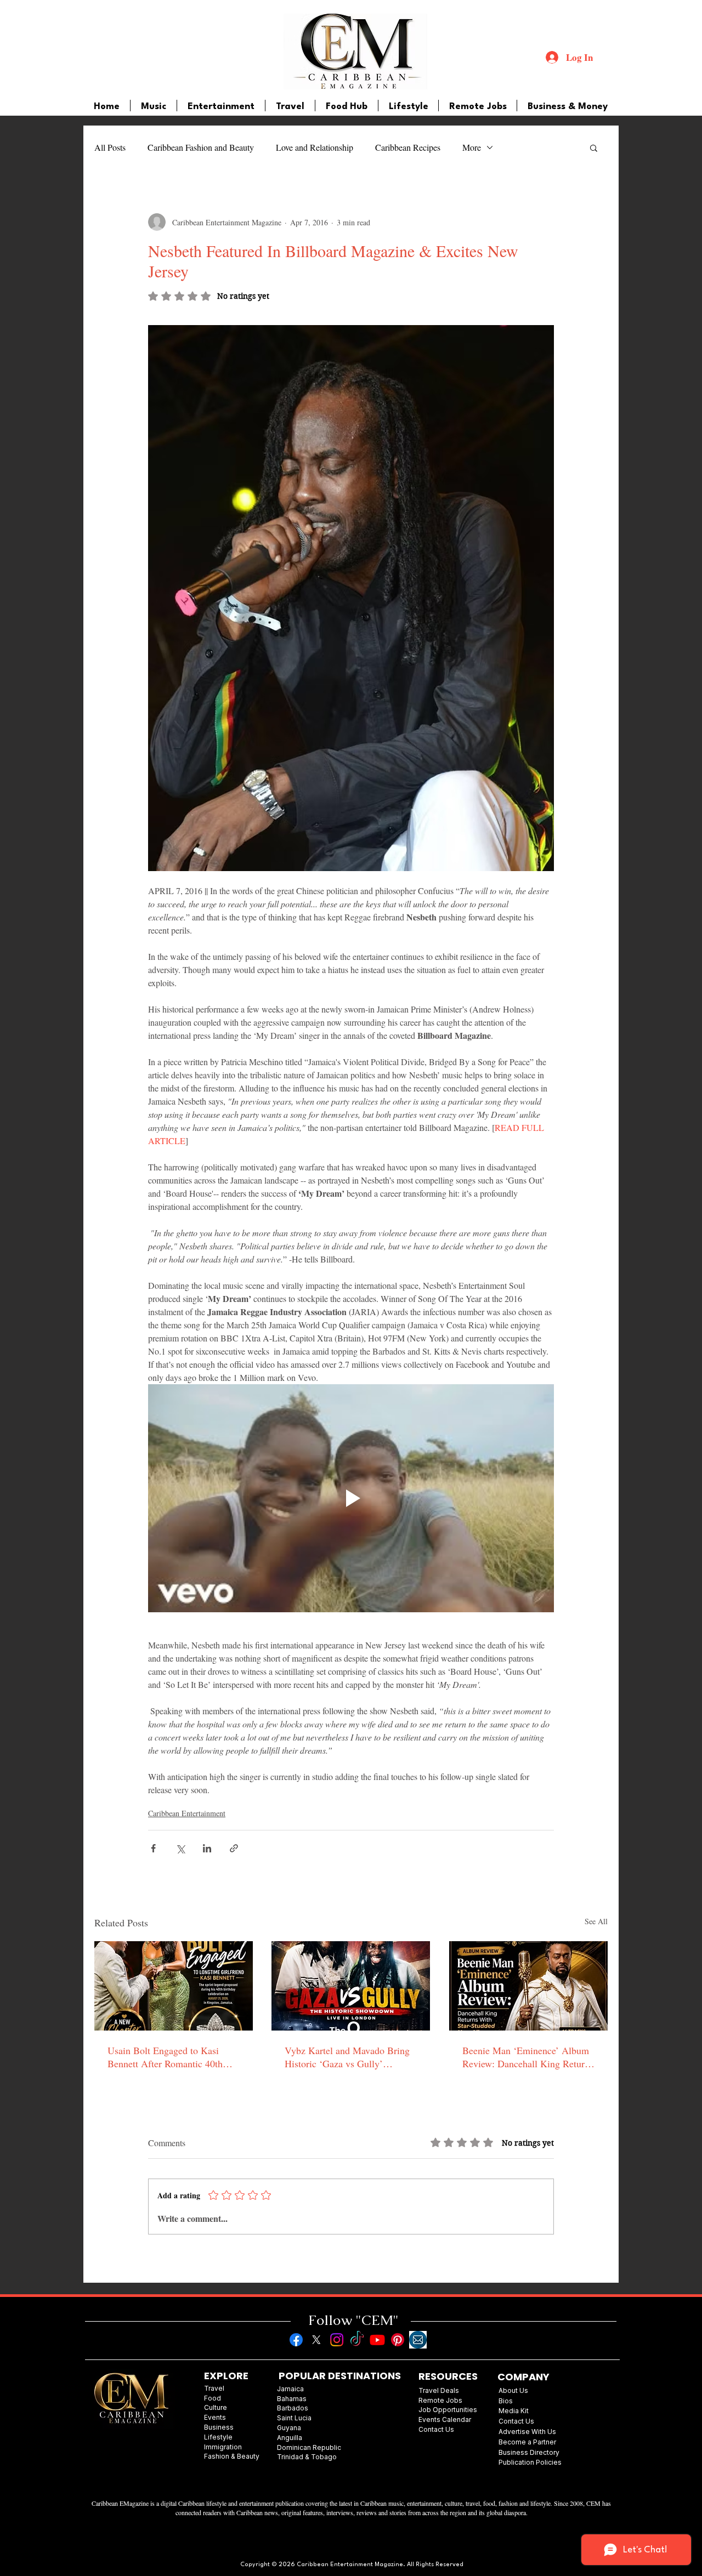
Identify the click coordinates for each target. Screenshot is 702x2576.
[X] (316, 2340)
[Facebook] (296, 2340)
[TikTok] (357, 2340)
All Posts (110, 147)
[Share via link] (234, 1848)
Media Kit (514, 2411)
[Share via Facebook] (153, 1848)
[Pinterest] (398, 2340)
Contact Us (516, 2421)
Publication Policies (530, 2462)
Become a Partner (527, 2442)
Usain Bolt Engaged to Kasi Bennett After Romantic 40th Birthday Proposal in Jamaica (166, 2057)
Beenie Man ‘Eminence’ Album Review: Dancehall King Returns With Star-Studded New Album (528, 2057)
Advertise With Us (527, 2432)
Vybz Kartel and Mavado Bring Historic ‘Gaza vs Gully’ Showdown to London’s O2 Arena (347, 2057)
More (472, 147)
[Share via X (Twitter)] (180, 1848)
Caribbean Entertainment (187, 1813)
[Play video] (351, 1498)
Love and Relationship (315, 147)
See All (596, 1921)
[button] (594, 147)
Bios (506, 2401)
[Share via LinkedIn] (207, 1848)
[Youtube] (377, 2340)
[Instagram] (337, 2340)
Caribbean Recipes (408, 147)
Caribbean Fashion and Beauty (201, 147)
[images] (418, 2340)
